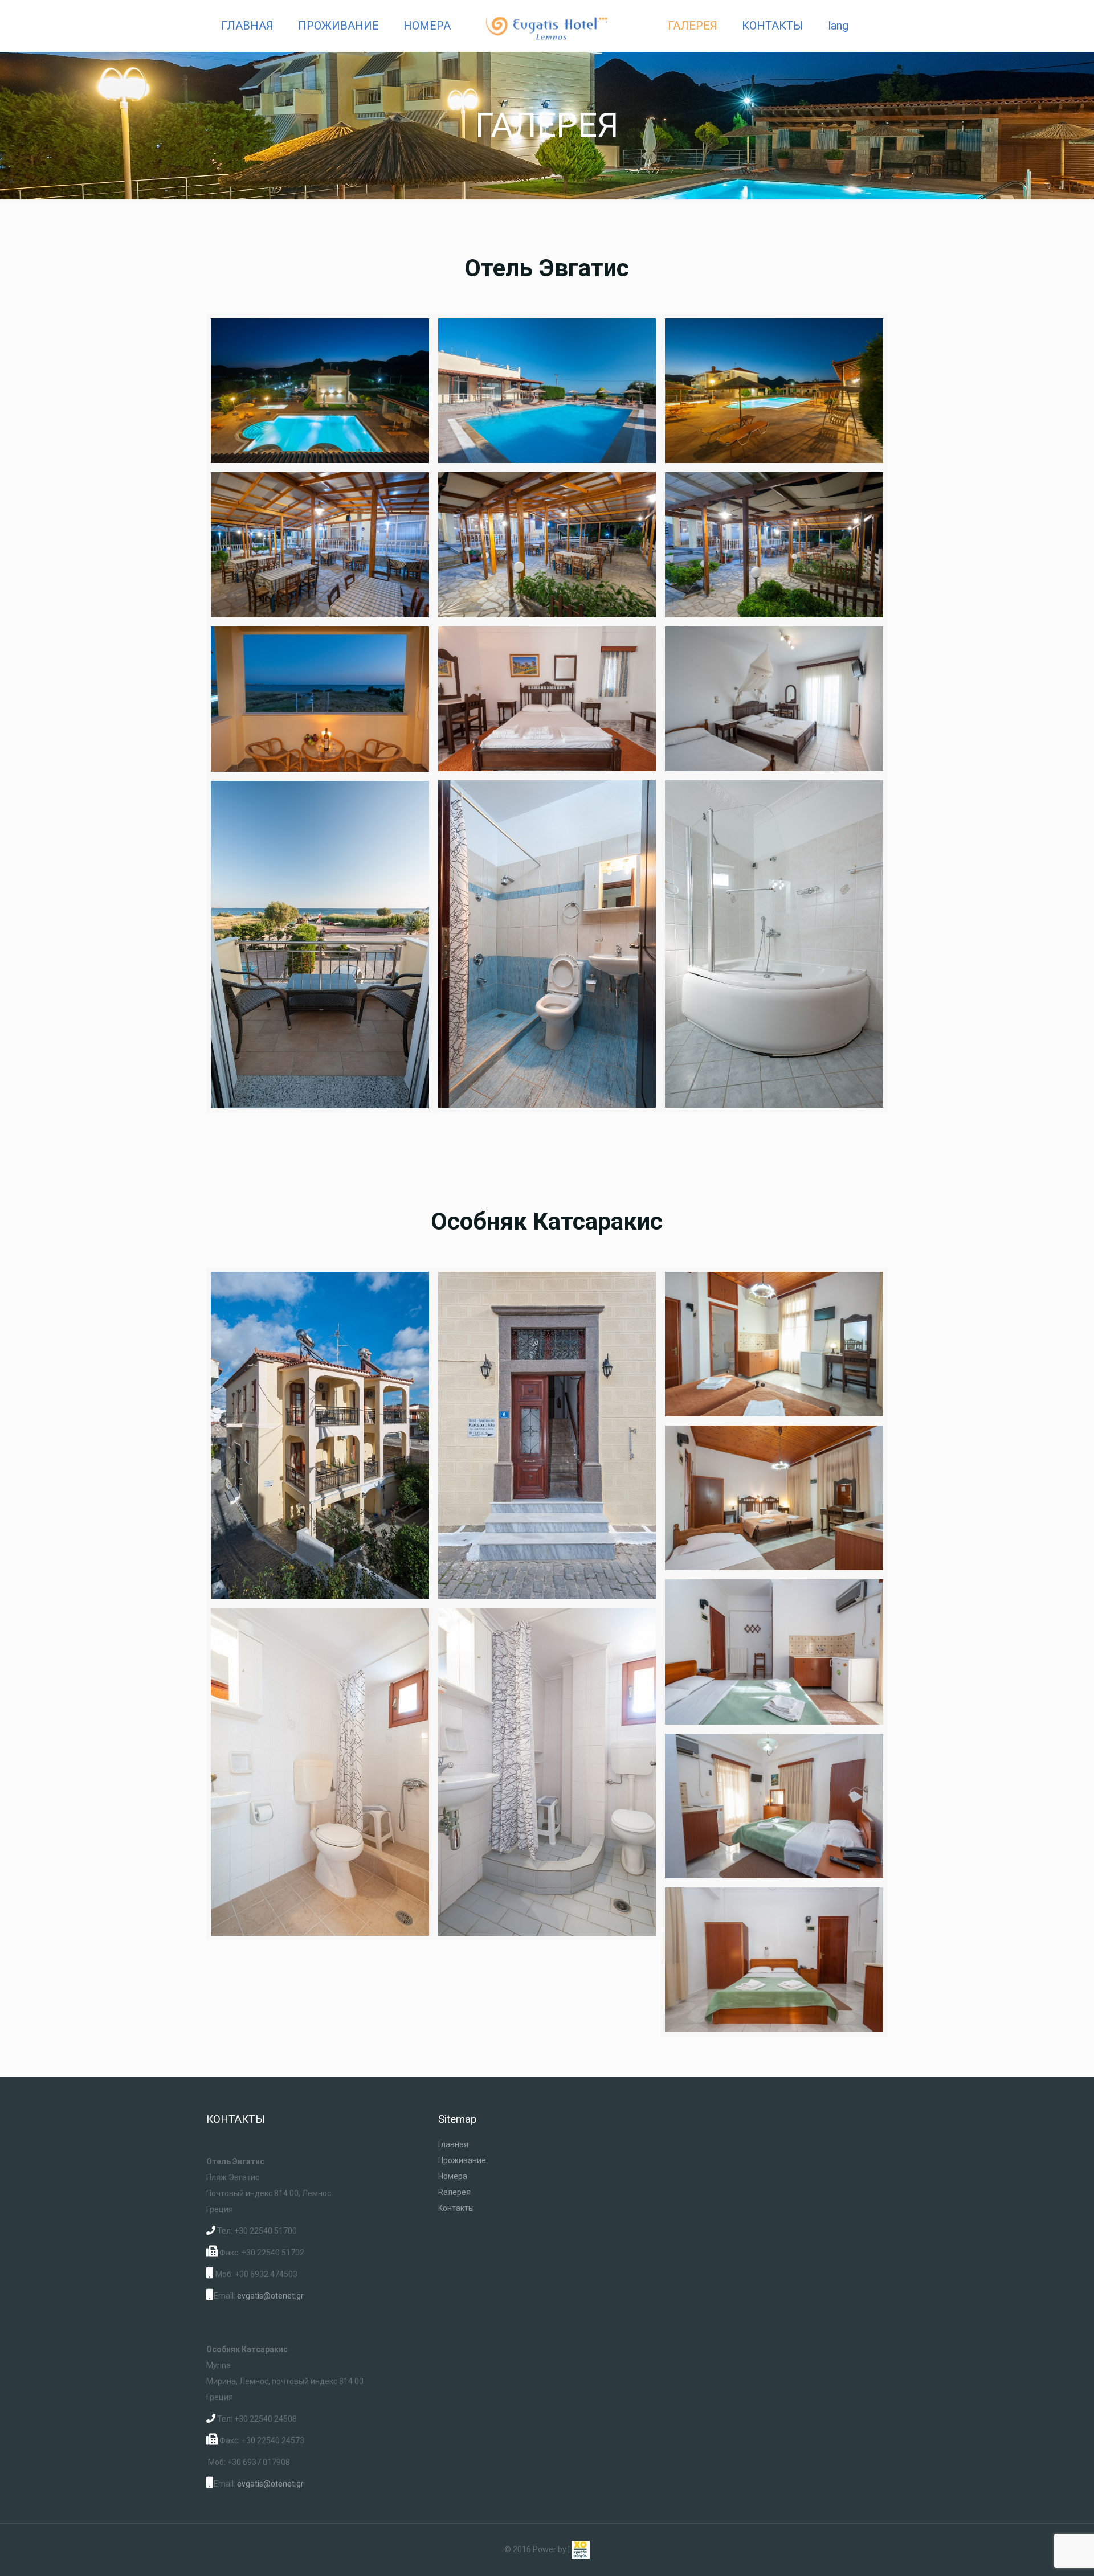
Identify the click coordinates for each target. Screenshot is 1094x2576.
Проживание (462, 2160)
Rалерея (454, 2192)
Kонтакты (456, 2208)
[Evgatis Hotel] (547, 26)
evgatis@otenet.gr (270, 2296)
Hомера (453, 2176)
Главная (453, 2144)
